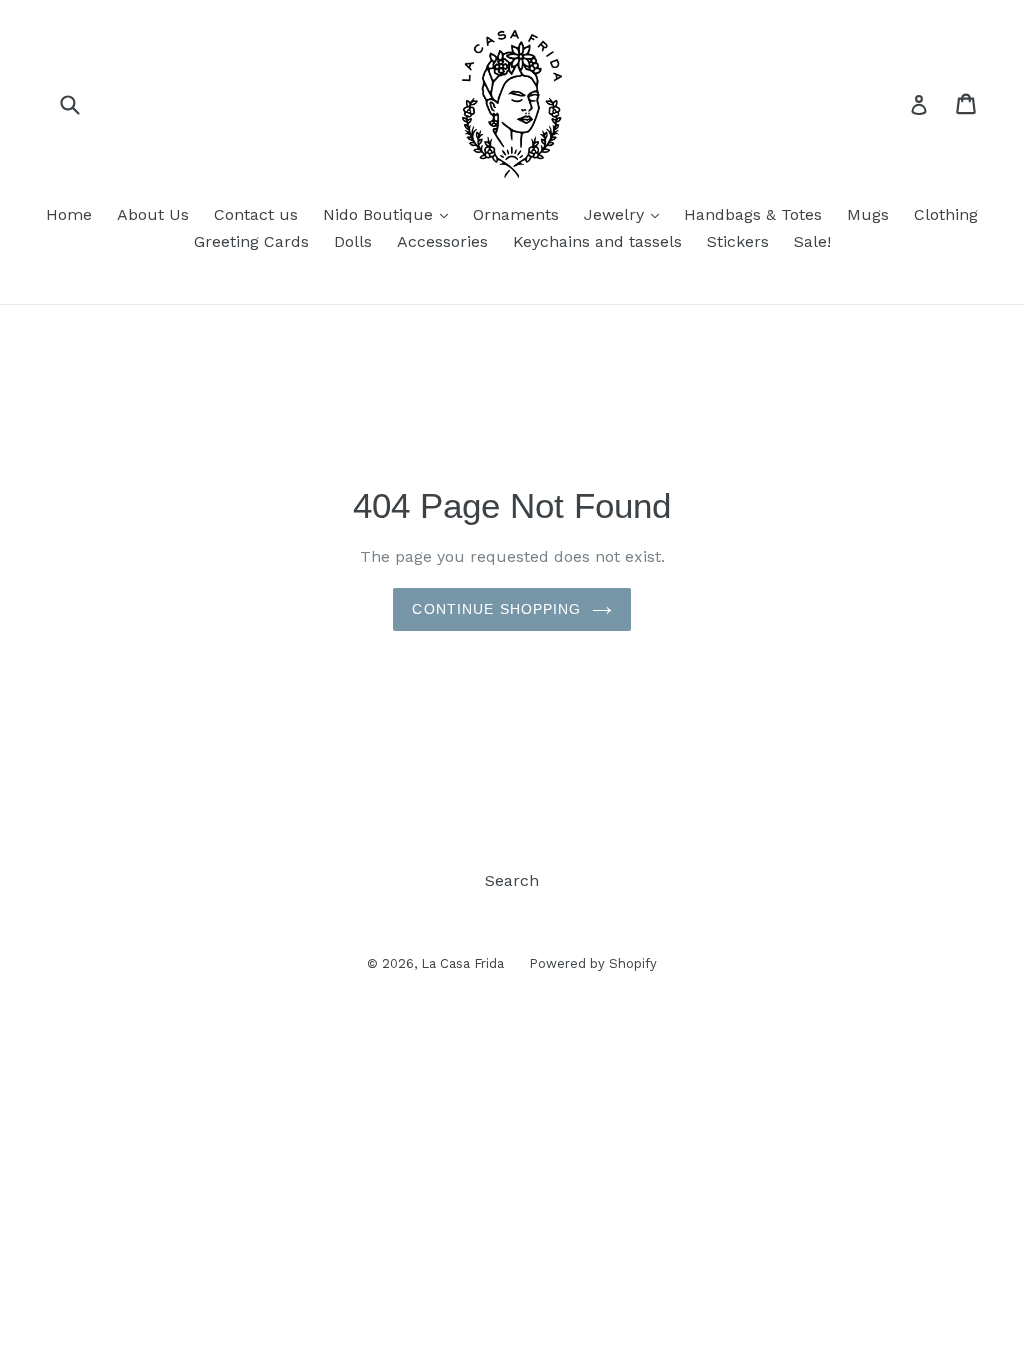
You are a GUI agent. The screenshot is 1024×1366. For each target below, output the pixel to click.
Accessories (442, 241)
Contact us (256, 214)
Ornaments (516, 214)
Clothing (946, 214)
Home (69, 214)
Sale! (812, 241)
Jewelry (626, 214)
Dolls (353, 241)
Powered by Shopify (593, 963)
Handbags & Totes (753, 214)
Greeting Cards (251, 241)
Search (512, 880)
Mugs (868, 214)
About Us (153, 214)
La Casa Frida (462, 963)
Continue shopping (496, 609)
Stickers (738, 241)
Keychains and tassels (597, 241)
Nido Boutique (390, 214)
